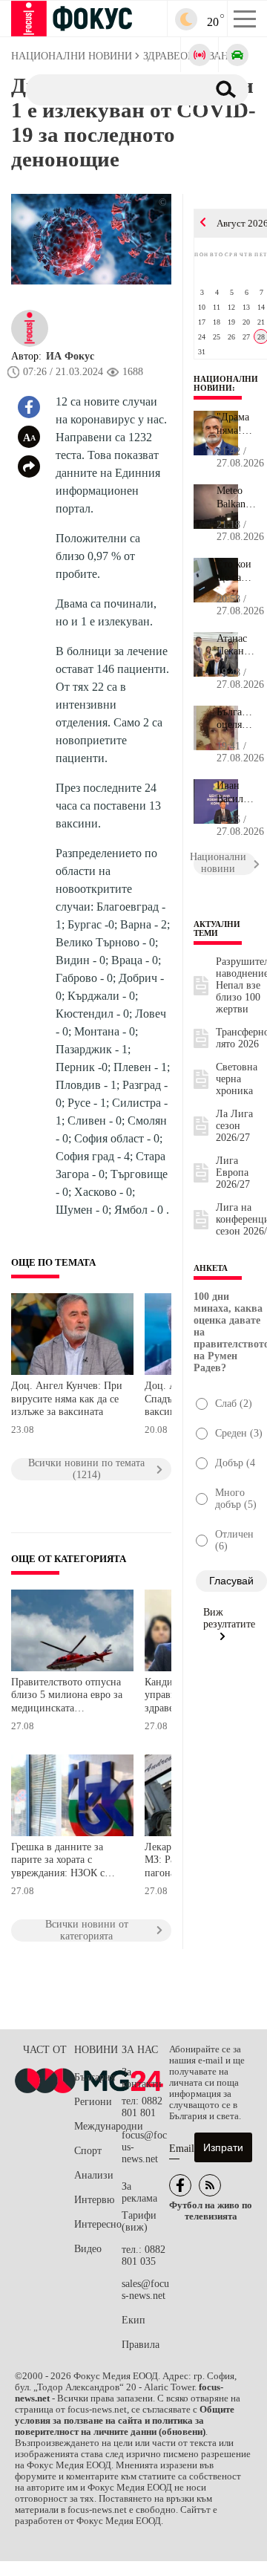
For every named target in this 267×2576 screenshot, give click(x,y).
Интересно (98, 2224)
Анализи (94, 2175)
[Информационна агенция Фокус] (180, 2185)
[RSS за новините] (210, 2185)
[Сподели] (29, 466)
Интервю (94, 2200)
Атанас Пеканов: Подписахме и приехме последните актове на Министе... (236, 645)
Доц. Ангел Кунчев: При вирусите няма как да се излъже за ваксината (67, 1399)
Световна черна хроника (237, 1079)
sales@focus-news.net (145, 2290)
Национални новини (226, 383)
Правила (141, 2345)
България (95, 2077)
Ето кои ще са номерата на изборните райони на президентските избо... (236, 571)
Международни (98, 2126)
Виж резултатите (229, 1618)
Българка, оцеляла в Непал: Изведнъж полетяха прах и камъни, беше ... (236, 719)
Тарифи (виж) (139, 2221)
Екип (133, 2320)
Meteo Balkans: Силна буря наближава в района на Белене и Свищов (236, 498)
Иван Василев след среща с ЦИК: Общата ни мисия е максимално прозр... (236, 793)
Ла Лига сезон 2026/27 (234, 1126)
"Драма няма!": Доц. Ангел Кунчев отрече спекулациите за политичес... (236, 424)
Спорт (88, 2151)
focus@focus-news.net (144, 2147)
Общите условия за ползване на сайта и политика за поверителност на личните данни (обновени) (125, 2421)
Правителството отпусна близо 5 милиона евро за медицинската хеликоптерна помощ (67, 1697)
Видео (88, 2249)
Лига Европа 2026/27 (233, 1172)
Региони (93, 2102)
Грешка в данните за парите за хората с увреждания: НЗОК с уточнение (58, 1862)
